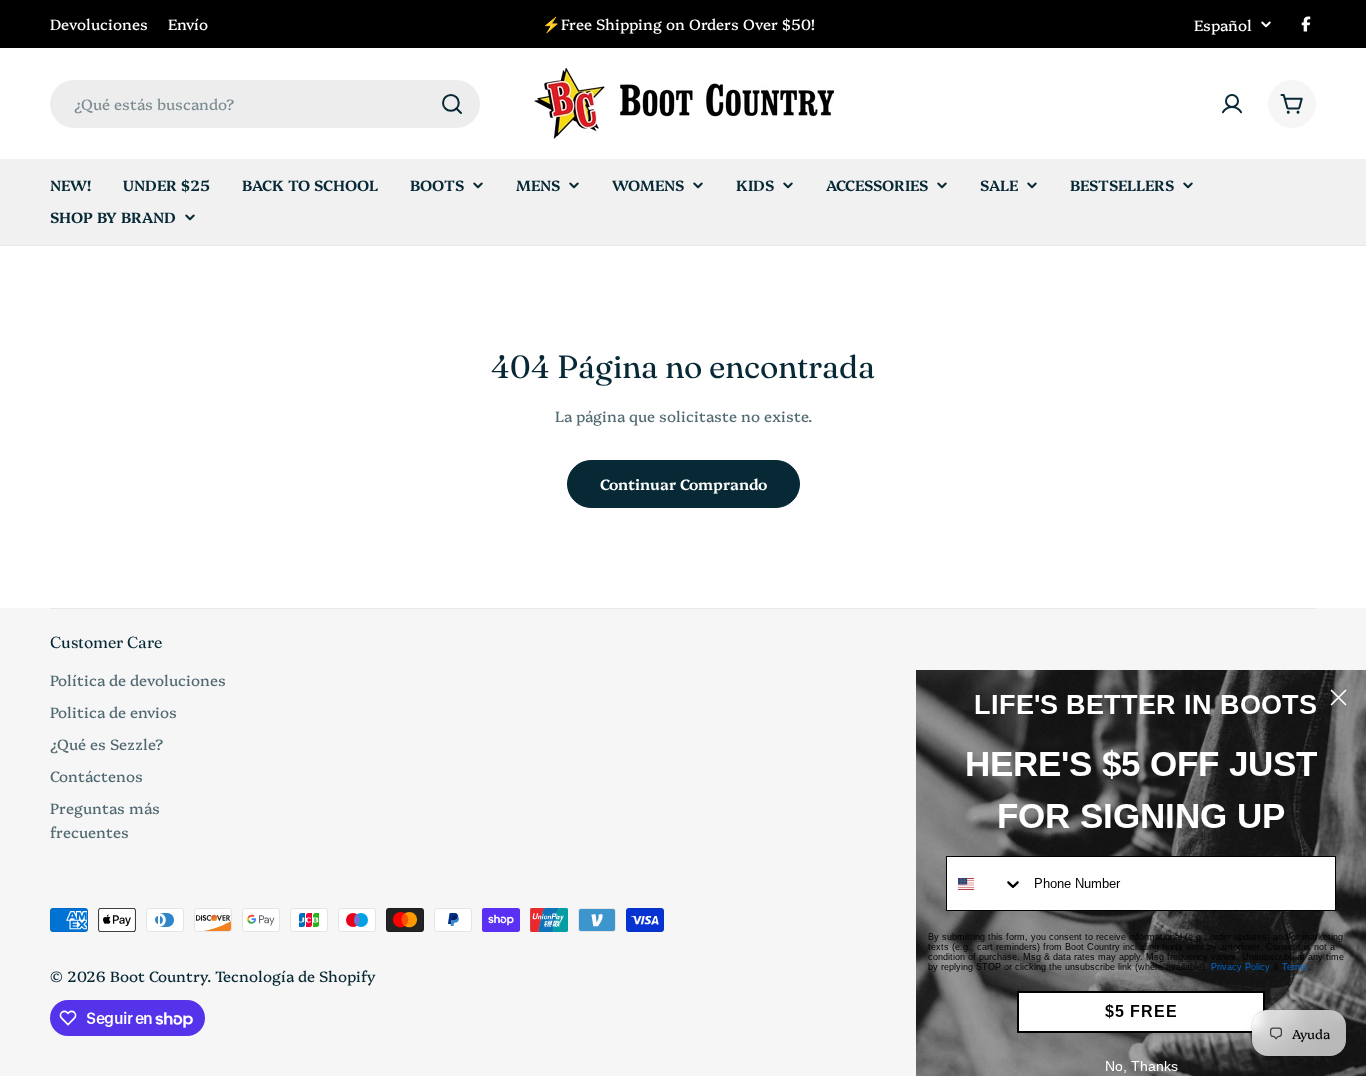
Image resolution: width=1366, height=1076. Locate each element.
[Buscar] (452, 104)
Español (1223, 24)
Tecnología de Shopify (295, 975)
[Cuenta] (1232, 104)
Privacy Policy (1240, 967)
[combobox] (265, 104)
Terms (1295, 967)
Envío (188, 23)
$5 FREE (1141, 1011)
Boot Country (158, 975)
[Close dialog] (1338, 697)
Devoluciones (99, 23)
